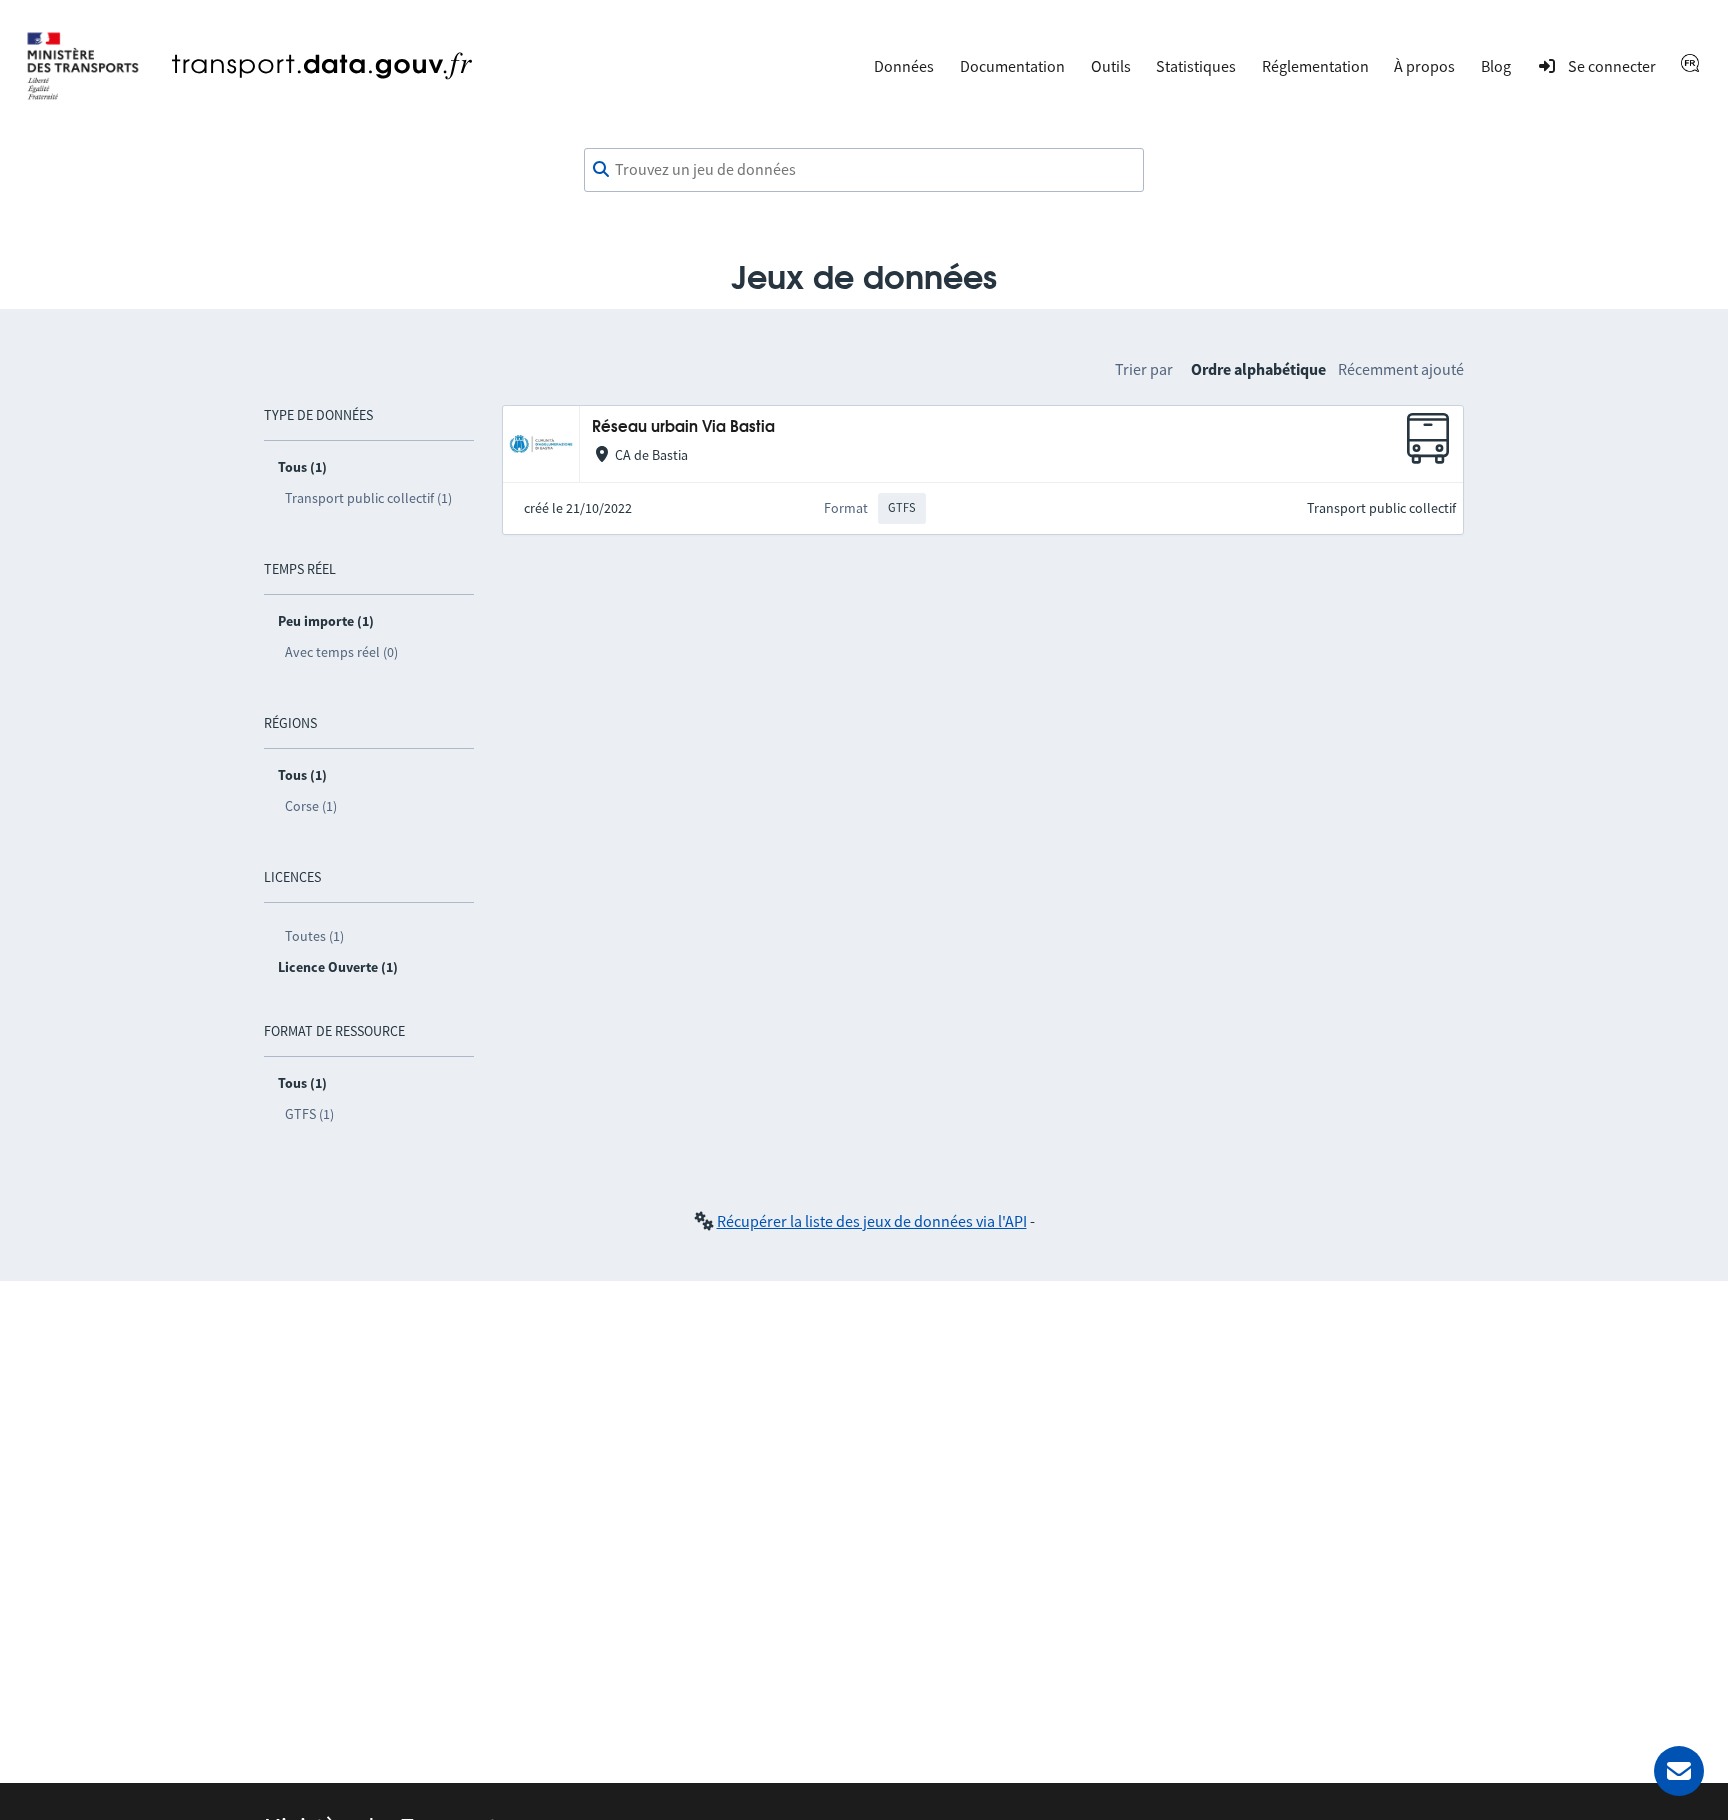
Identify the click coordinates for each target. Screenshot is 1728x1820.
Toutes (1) (314, 936)
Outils (1111, 66)
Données (904, 66)
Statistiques (1196, 66)
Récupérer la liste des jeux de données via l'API (872, 1221)
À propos (1424, 66)
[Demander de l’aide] (1679, 1771)
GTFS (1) (309, 1114)
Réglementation (1315, 66)
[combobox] (864, 170)
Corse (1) (311, 806)
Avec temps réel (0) (341, 652)
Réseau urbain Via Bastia (683, 427)
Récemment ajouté (1401, 369)
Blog (1496, 66)
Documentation (1012, 66)
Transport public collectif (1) (368, 498)
